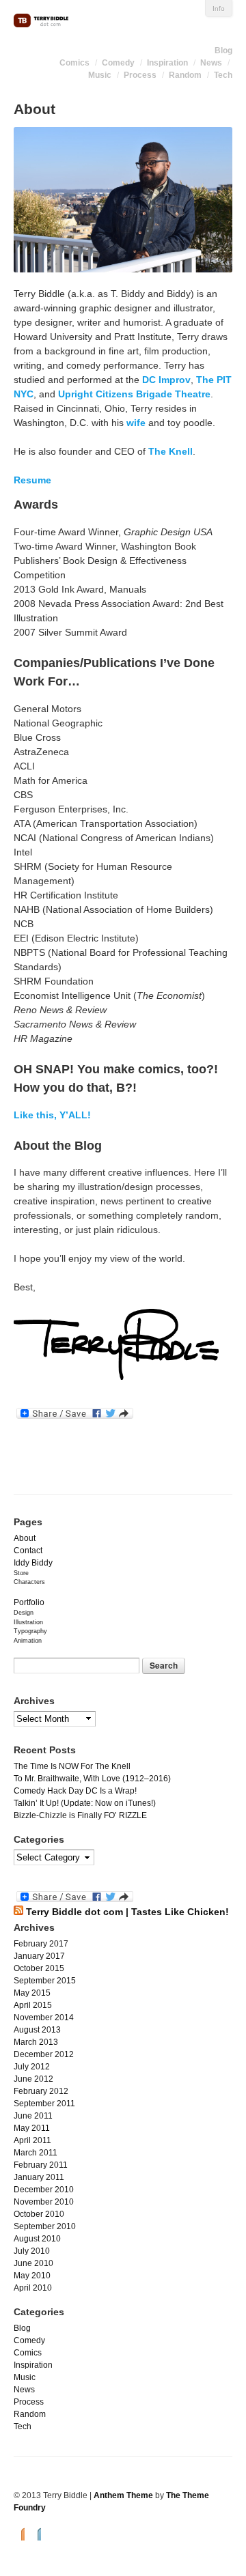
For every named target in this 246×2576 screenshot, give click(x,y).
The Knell (170, 451)
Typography (30, 1631)
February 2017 (41, 1944)
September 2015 (45, 1981)
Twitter (36, 2533)
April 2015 (33, 2005)
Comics (74, 63)
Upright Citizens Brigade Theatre (134, 394)
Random (185, 75)
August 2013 (37, 2030)
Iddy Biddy (33, 1563)
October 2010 (39, 2214)
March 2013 (36, 2042)
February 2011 (41, 2165)
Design (24, 1613)
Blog (223, 51)
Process (140, 75)
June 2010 (33, 2263)
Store (21, 1573)
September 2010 (45, 2226)
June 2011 (33, 2116)
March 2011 (36, 2153)
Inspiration (167, 63)
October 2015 (39, 1968)
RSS (19, 2533)
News (211, 63)
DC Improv (166, 380)
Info (219, 9)
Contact (28, 1551)
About (25, 1538)
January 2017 (39, 1956)
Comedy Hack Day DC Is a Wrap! (75, 1791)
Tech (223, 75)
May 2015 (32, 1993)
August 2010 (37, 2239)
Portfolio (29, 1602)
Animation (28, 1641)
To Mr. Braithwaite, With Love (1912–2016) (92, 1779)
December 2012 (44, 2054)
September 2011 (44, 2104)
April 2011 (32, 2140)
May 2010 (32, 2276)
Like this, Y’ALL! (52, 1115)
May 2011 (32, 2128)
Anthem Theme (123, 2495)
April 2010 (33, 2288)
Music (100, 75)
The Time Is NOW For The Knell (72, 1766)
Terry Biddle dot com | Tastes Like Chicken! (127, 1912)
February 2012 (41, 2091)
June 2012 (33, 2079)
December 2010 (44, 2190)
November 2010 (44, 2202)
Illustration (28, 1622)
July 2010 (32, 2251)
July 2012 (32, 2067)
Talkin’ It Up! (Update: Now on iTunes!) (85, 1803)
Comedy (118, 63)
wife (136, 423)
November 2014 (44, 2018)
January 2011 (39, 2177)
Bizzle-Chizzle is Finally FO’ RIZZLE (80, 1815)
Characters (29, 1582)
